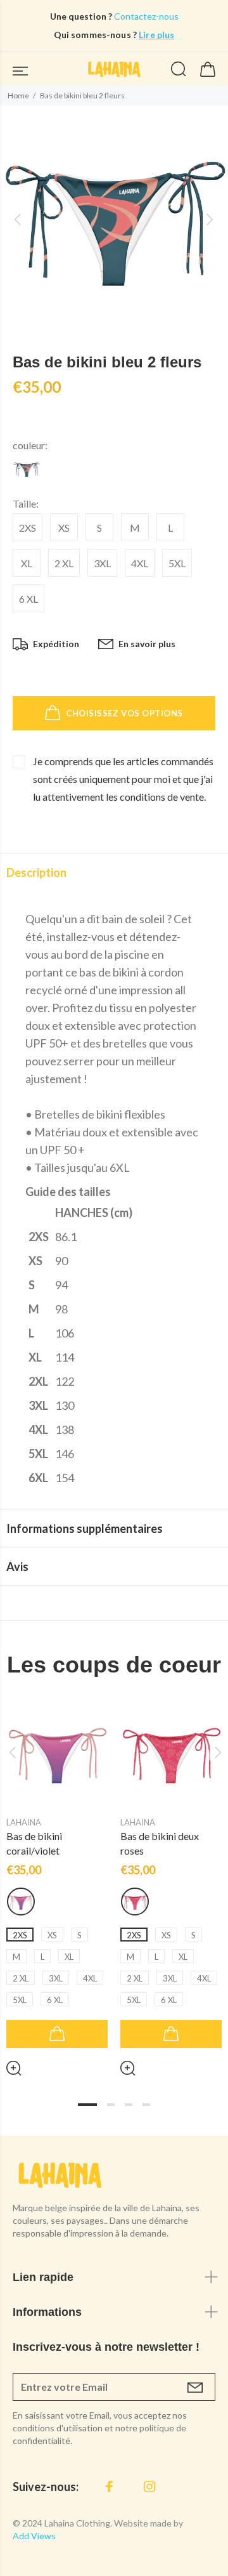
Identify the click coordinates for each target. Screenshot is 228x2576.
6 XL (28, 599)
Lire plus (156, 35)
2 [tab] (111, 2105)
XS (64, 528)
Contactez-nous (145, 16)
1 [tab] (87, 2105)
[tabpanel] (57, 1879)
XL (27, 563)
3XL (102, 563)
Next (216, 1752)
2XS (28, 528)
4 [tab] (146, 2105)
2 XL (64, 563)
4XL (140, 563)
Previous (12, 1752)
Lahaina (24, 1822)
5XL (177, 563)
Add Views (34, 2536)
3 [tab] (129, 2105)
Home (18, 95)
